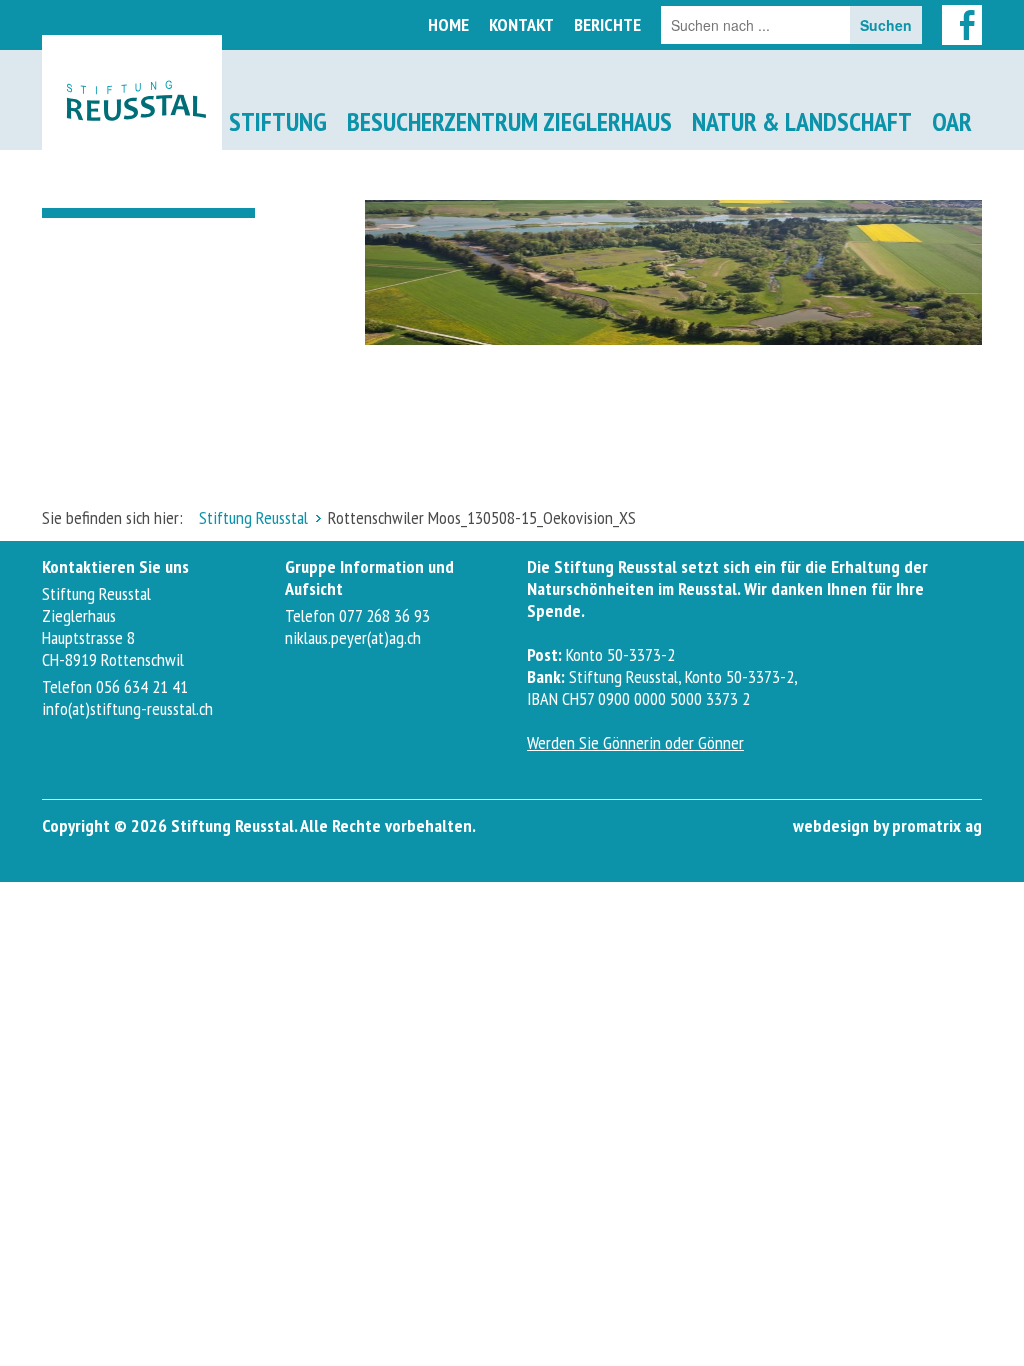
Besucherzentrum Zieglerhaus (509, 121)
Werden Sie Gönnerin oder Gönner (635, 742)
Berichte (607, 24)
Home (448, 24)
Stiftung (278, 121)
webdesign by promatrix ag (887, 825)
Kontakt (521, 24)
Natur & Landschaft (802, 121)
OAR (952, 121)
